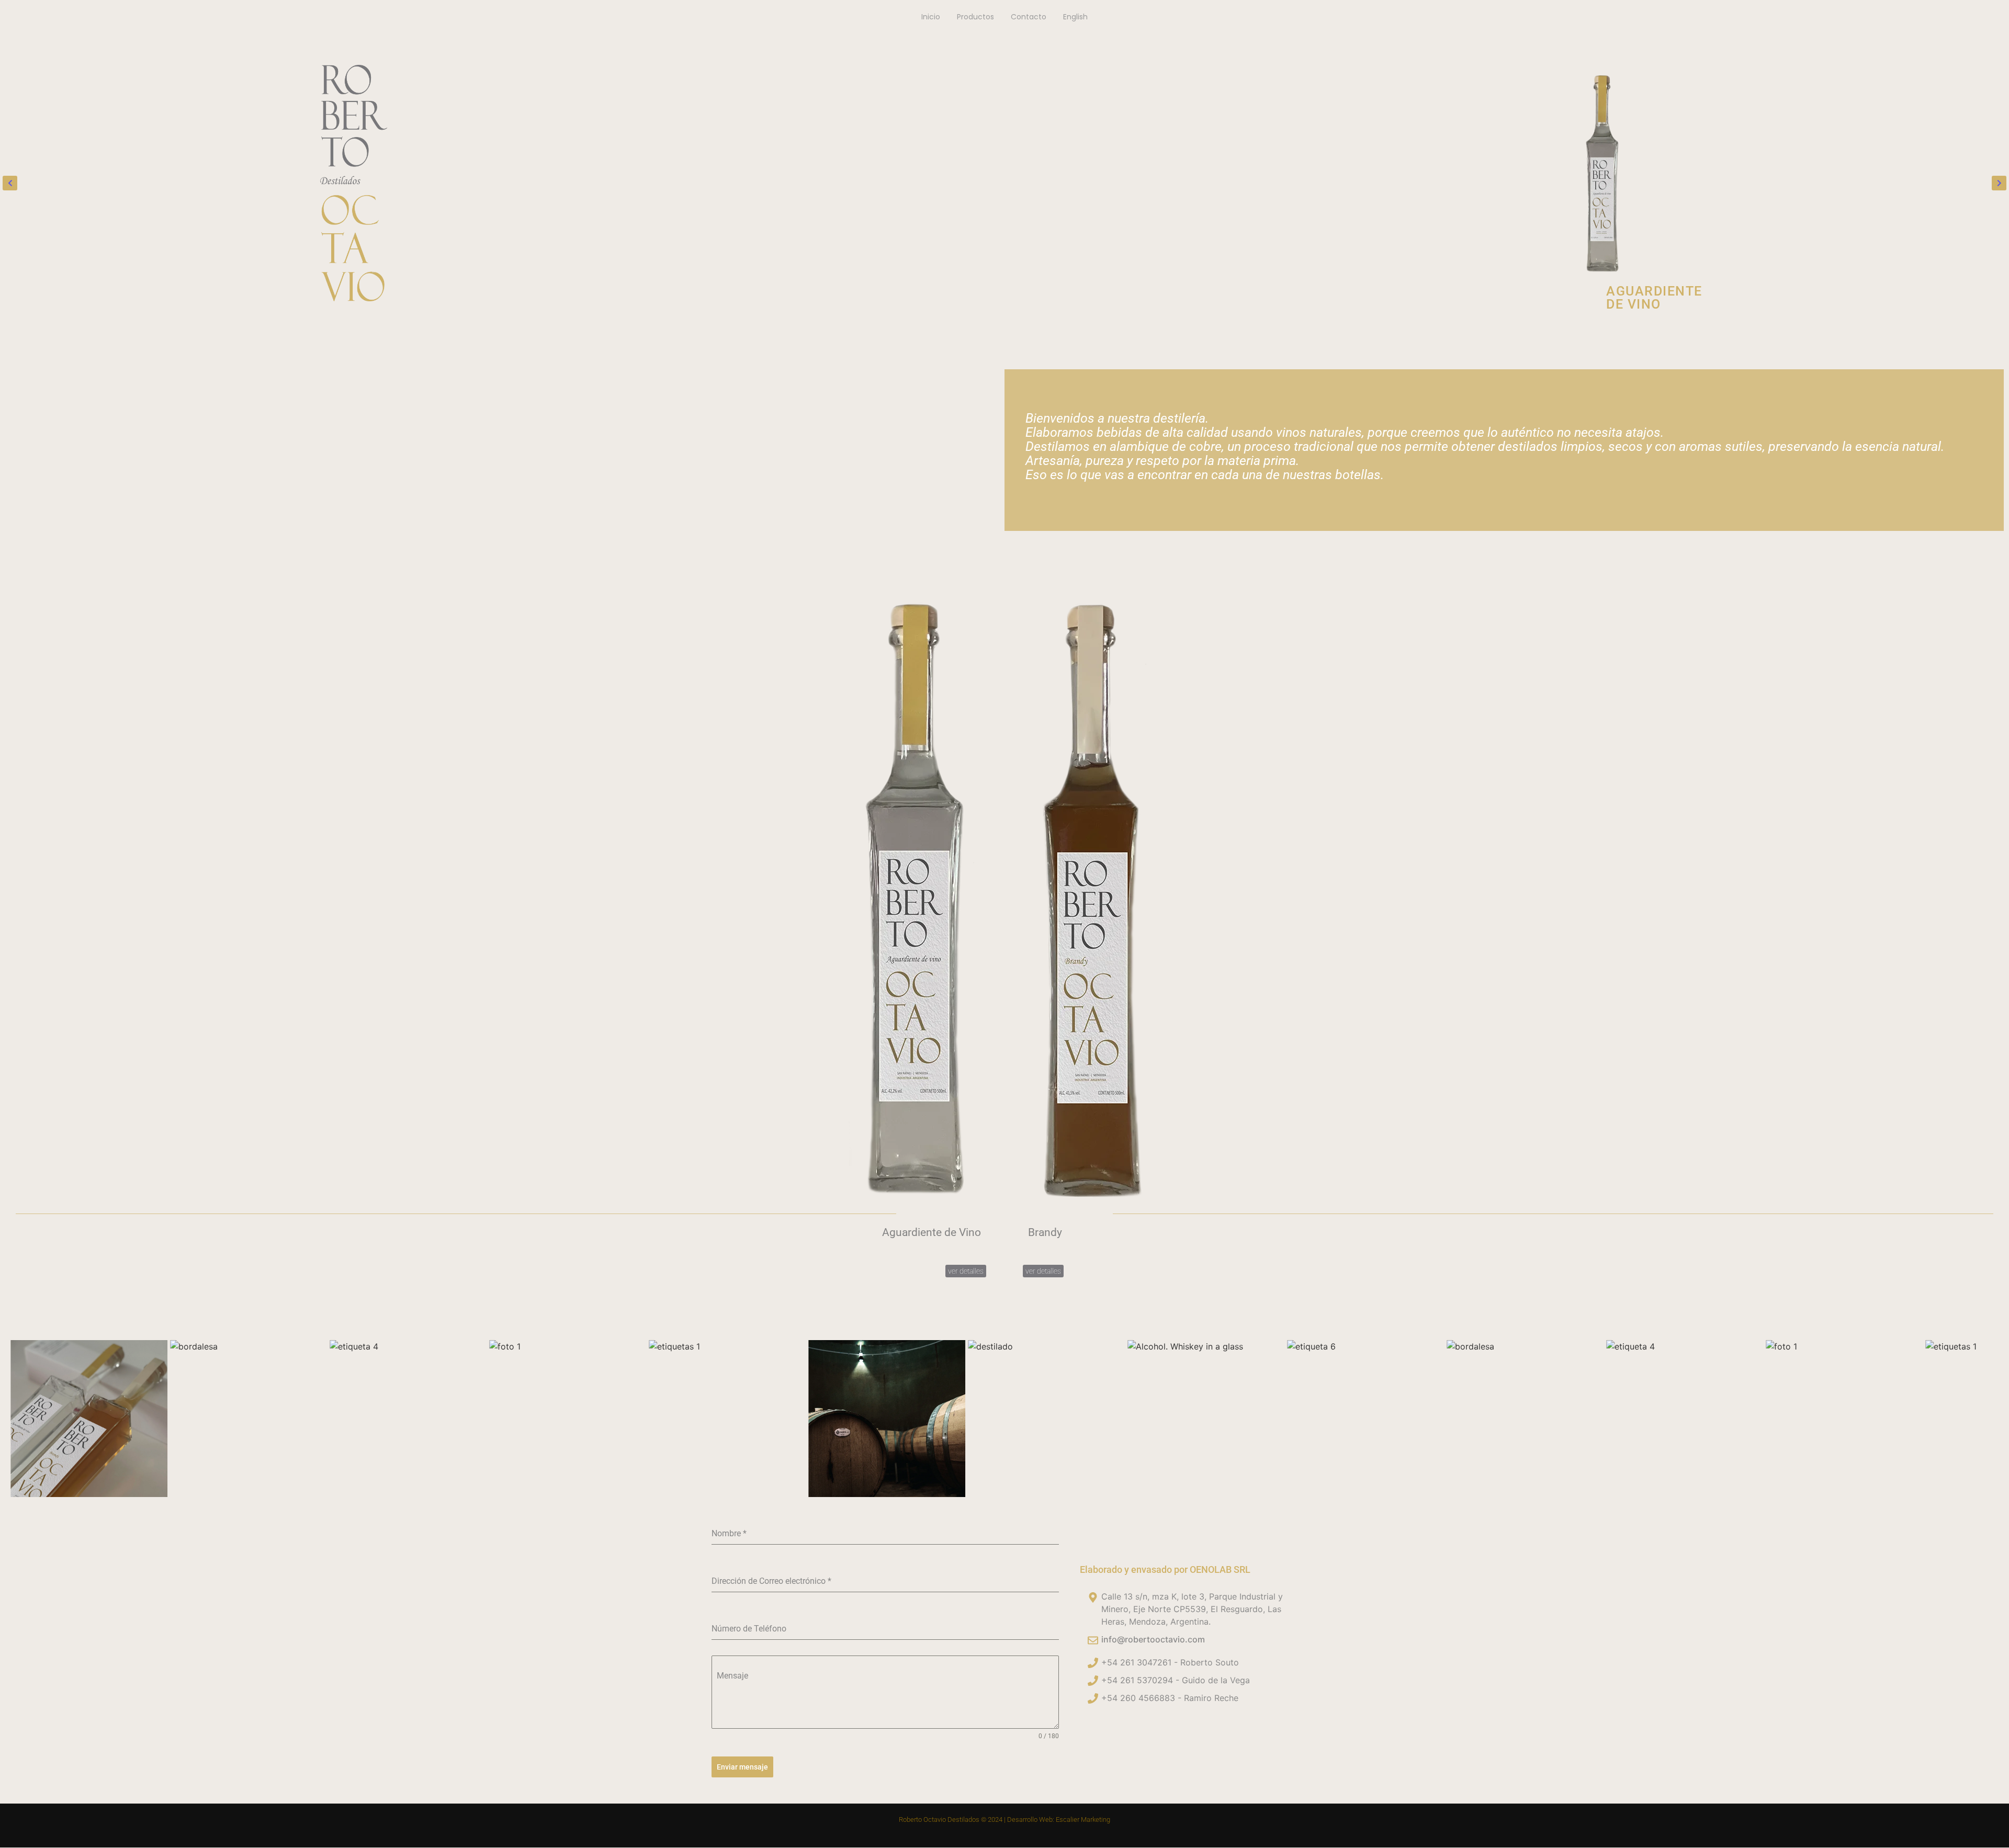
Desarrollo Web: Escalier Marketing (1059, 1819)
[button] (10, 183)
